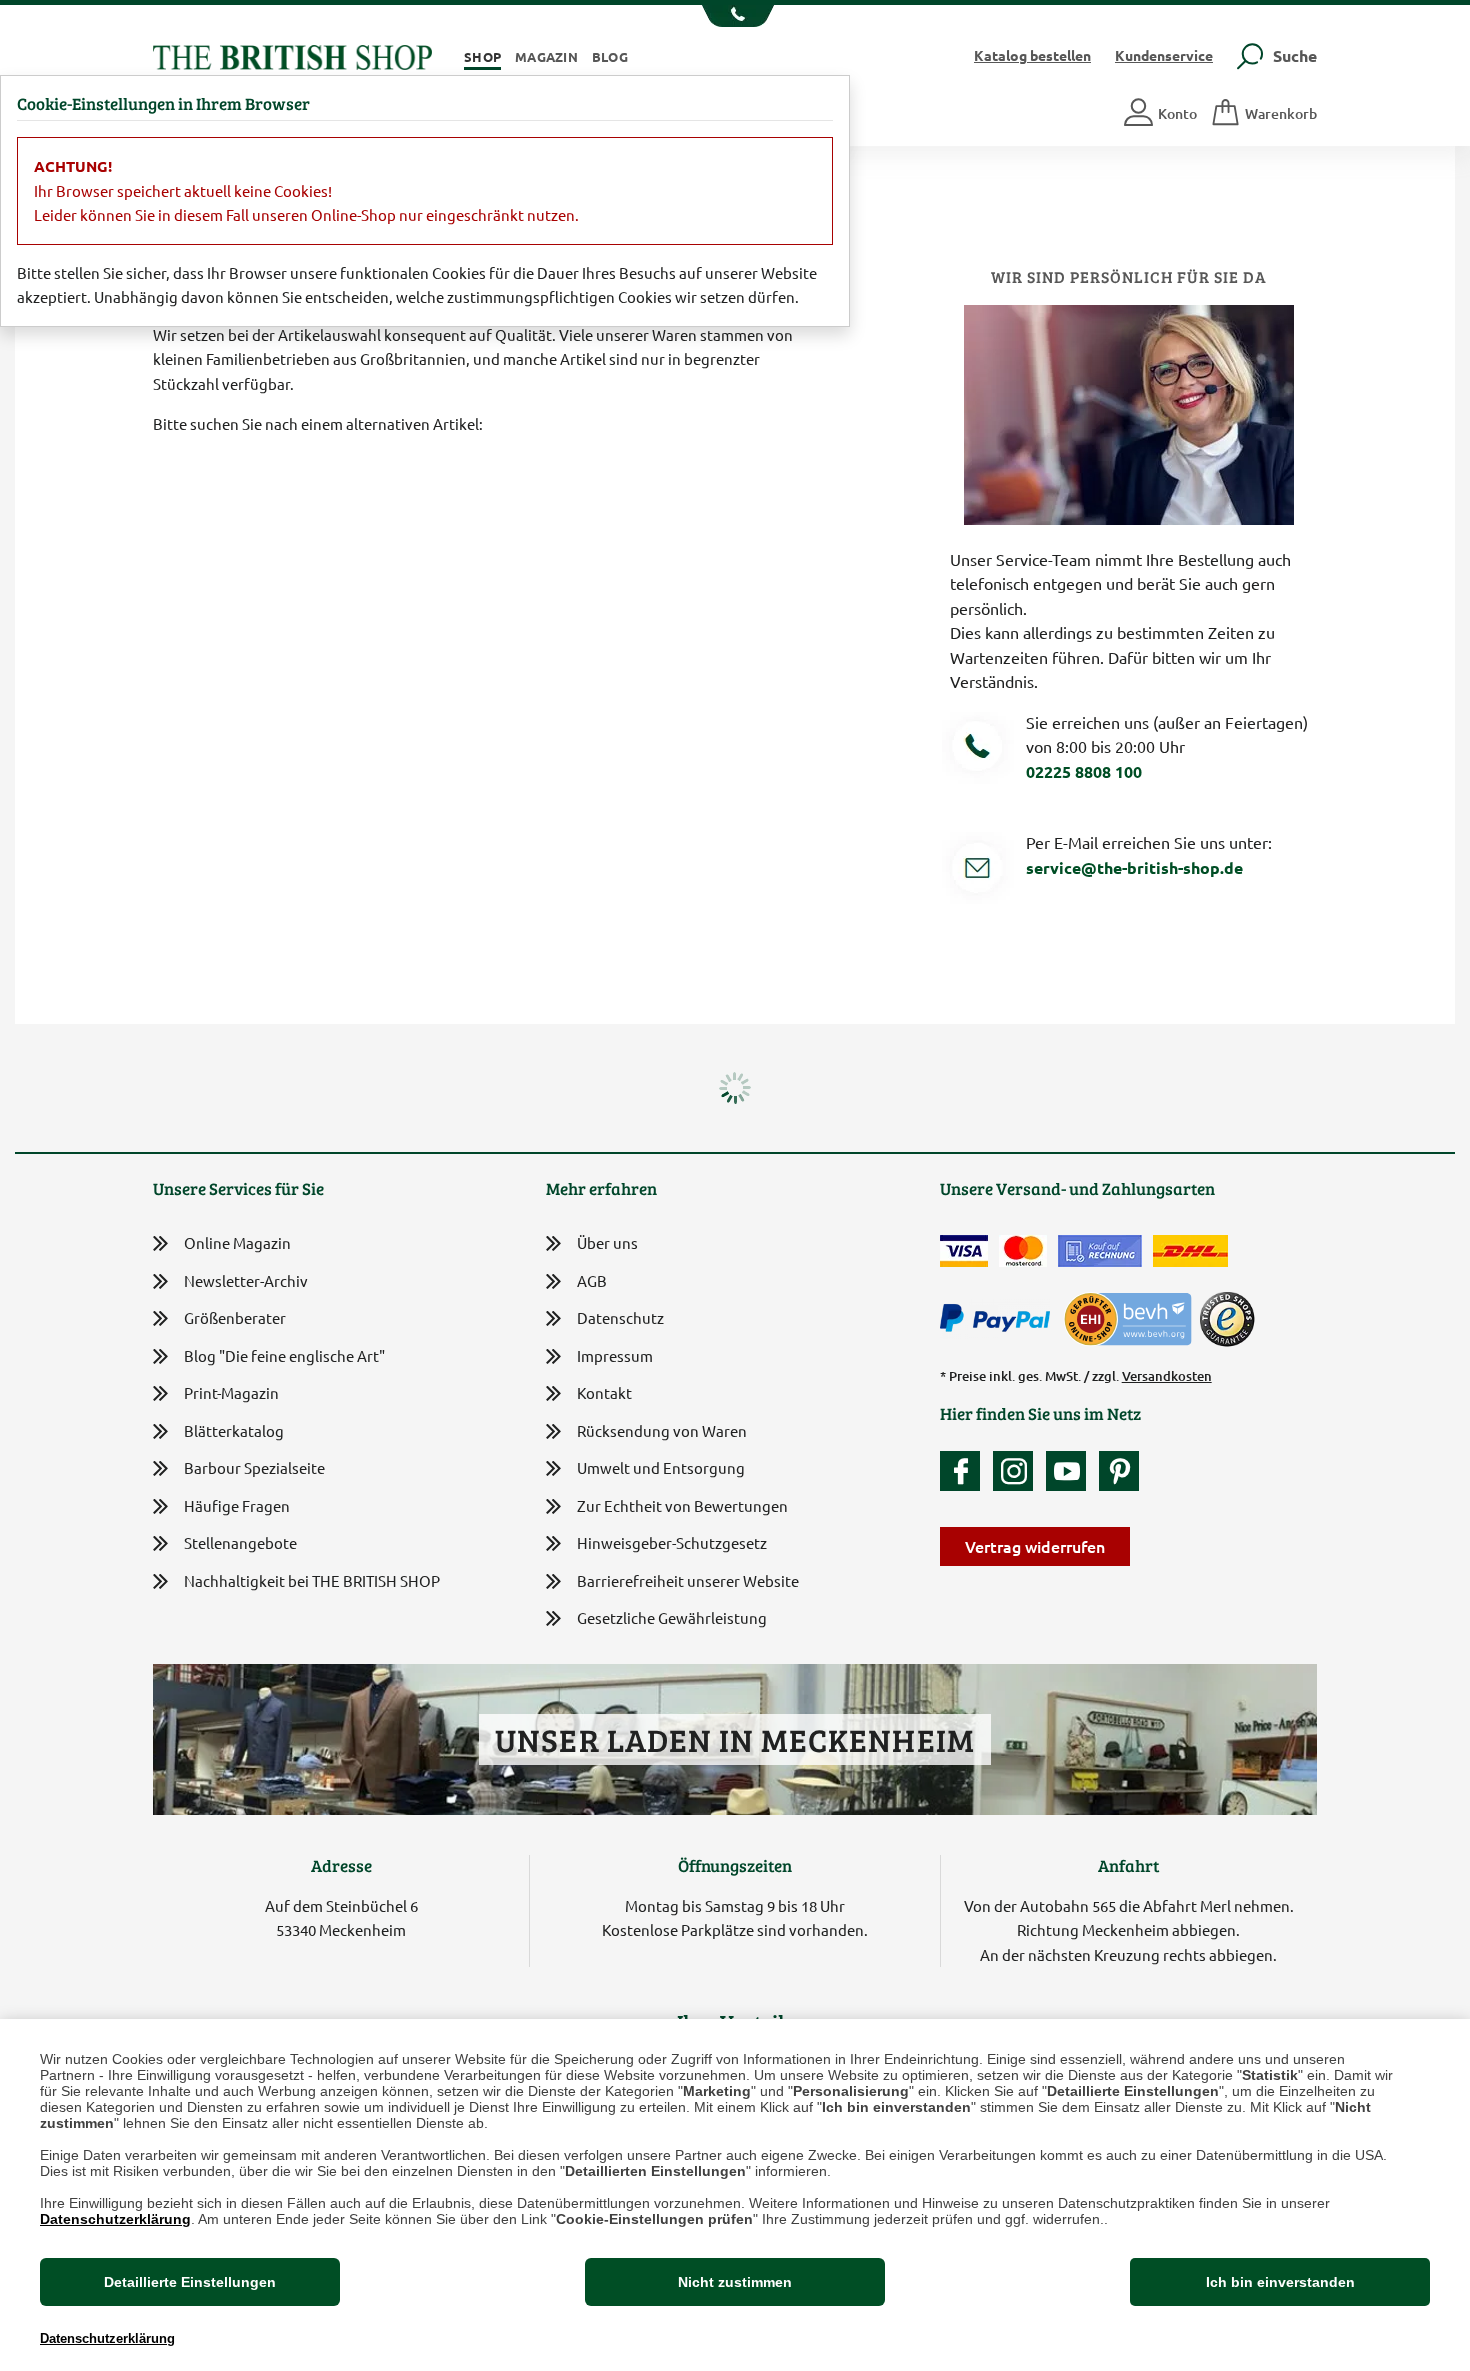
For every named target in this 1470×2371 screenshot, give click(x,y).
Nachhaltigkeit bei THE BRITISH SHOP (312, 1580)
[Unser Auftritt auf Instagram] (1018, 1471)
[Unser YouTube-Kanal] (1071, 1471)
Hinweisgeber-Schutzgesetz (672, 1542)
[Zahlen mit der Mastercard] (1023, 1251)
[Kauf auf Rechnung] (1100, 1251)
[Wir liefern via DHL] (1190, 1251)
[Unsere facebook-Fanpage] (965, 1471)
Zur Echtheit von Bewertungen (682, 1505)
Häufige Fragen (237, 1505)
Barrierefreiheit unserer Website (688, 1580)
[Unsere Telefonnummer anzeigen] (735, 16)
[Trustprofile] (1129, 1316)
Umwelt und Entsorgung (661, 1467)
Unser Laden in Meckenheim (734, 1739)
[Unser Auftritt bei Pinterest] (1119, 1471)
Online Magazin (237, 1242)
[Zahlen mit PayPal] (1000, 1319)
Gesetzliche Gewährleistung (672, 1617)
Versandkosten (1167, 1376)
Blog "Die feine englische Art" (284, 1355)
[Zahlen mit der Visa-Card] (964, 1251)
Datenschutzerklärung (115, 2219)
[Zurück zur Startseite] (292, 54)
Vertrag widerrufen (1035, 1546)
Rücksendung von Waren (662, 1430)
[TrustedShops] (1227, 1319)
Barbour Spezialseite (254, 1467)
